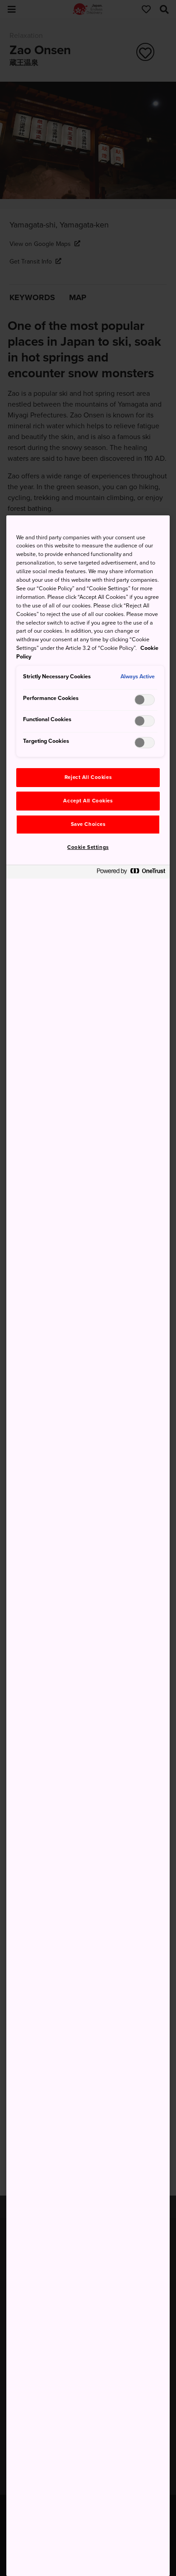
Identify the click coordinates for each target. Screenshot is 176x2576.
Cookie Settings (88, 847)
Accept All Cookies (88, 801)
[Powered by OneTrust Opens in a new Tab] (131, 873)
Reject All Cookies (88, 777)
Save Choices (88, 824)
